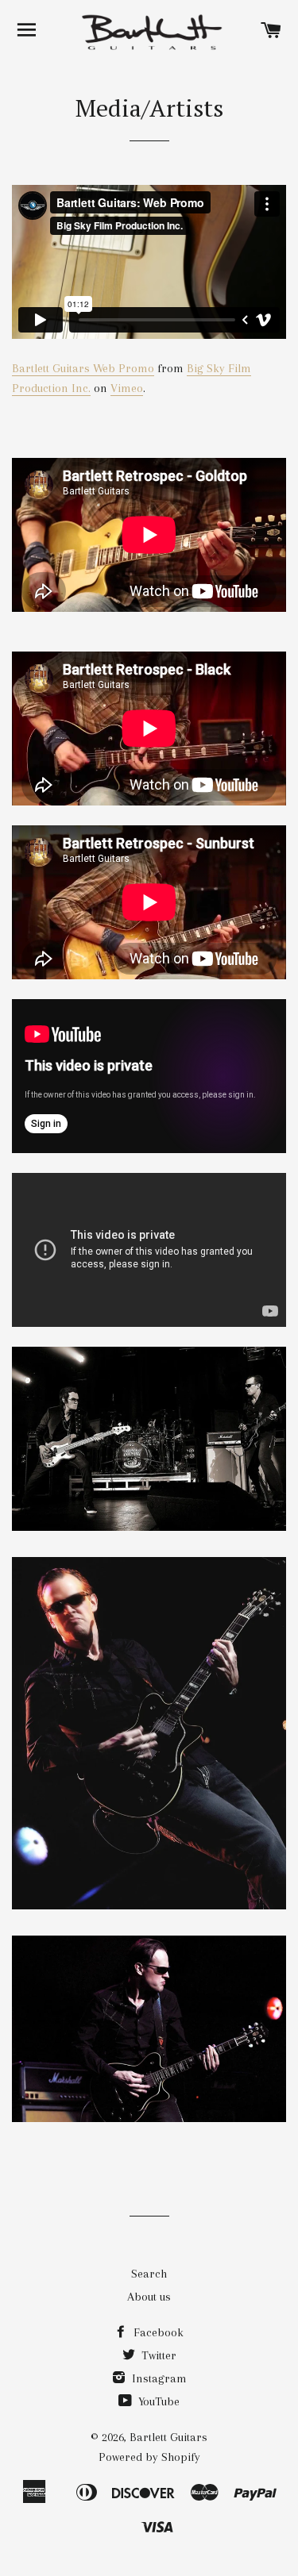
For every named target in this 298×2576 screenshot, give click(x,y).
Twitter (157, 2355)
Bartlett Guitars (168, 2437)
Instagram (158, 2378)
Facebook (157, 2332)
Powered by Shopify (149, 2457)
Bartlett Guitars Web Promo (83, 368)
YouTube (157, 2401)
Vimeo (127, 388)
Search (149, 2274)
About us (149, 2297)
